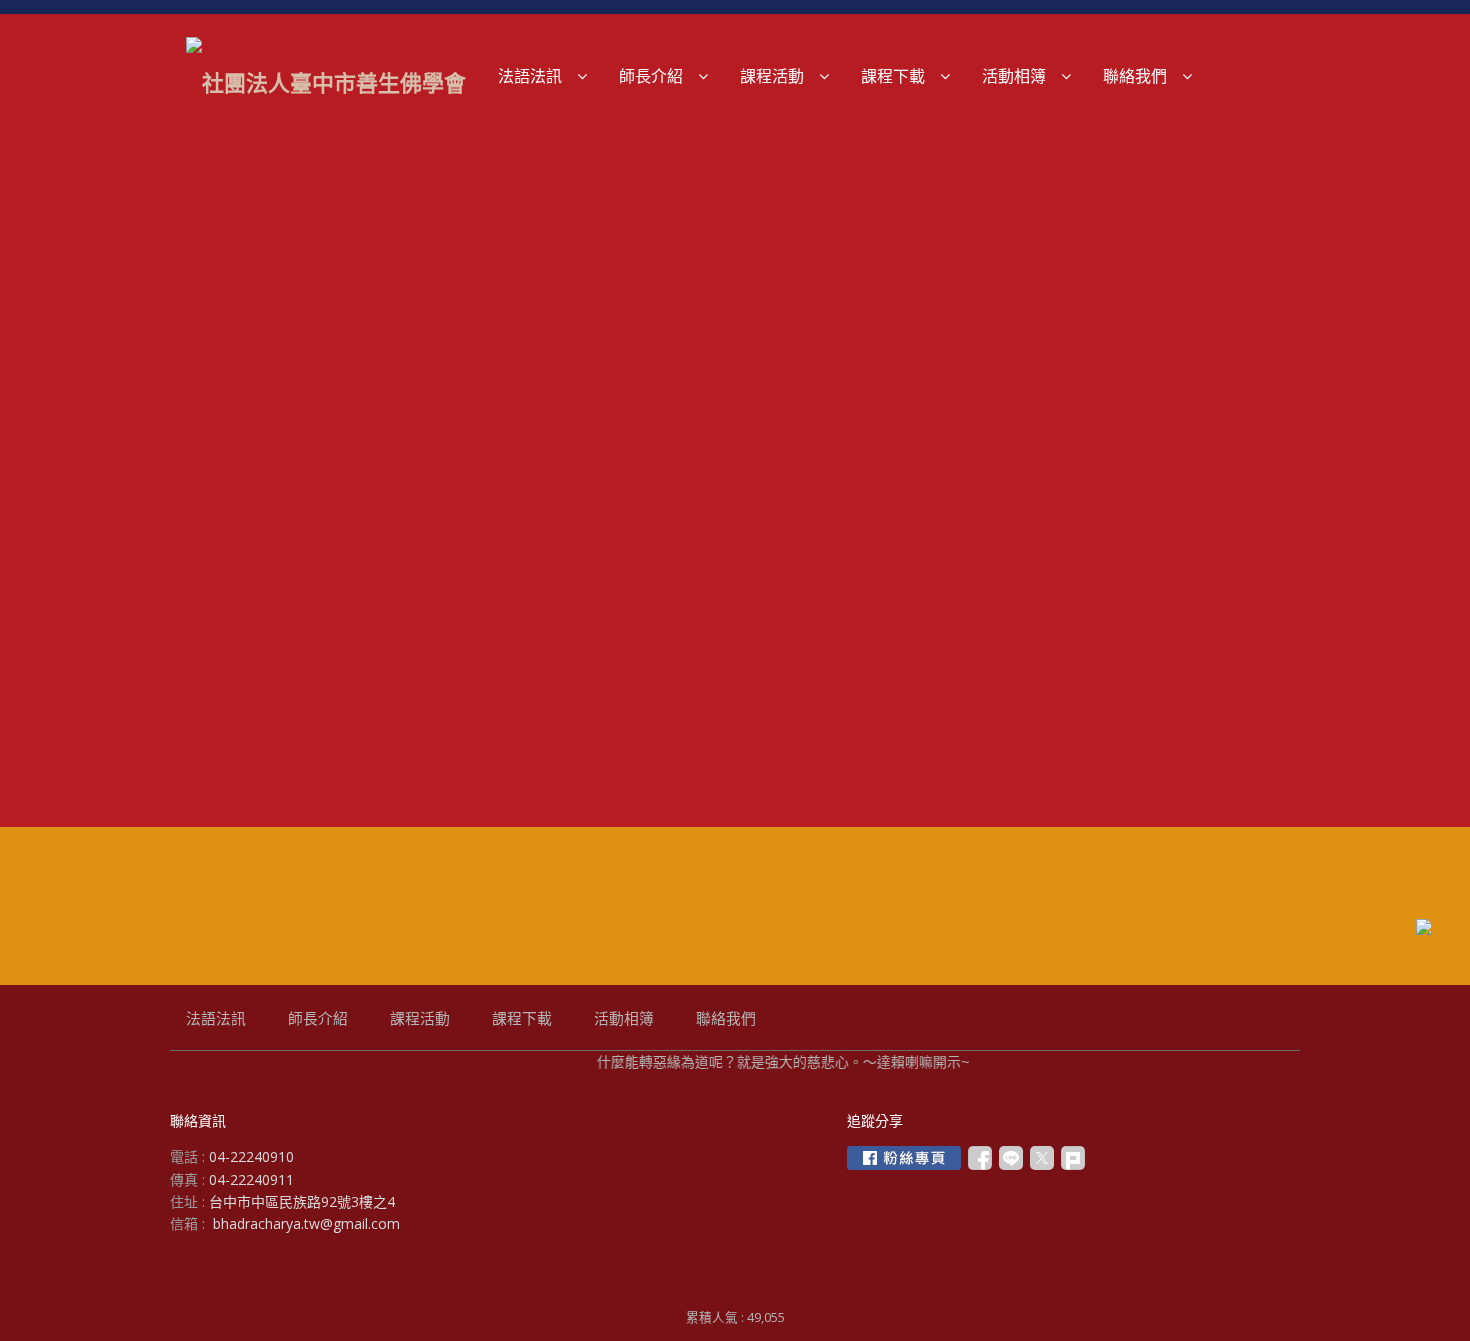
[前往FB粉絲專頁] (904, 1158)
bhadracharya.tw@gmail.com (306, 1223)
